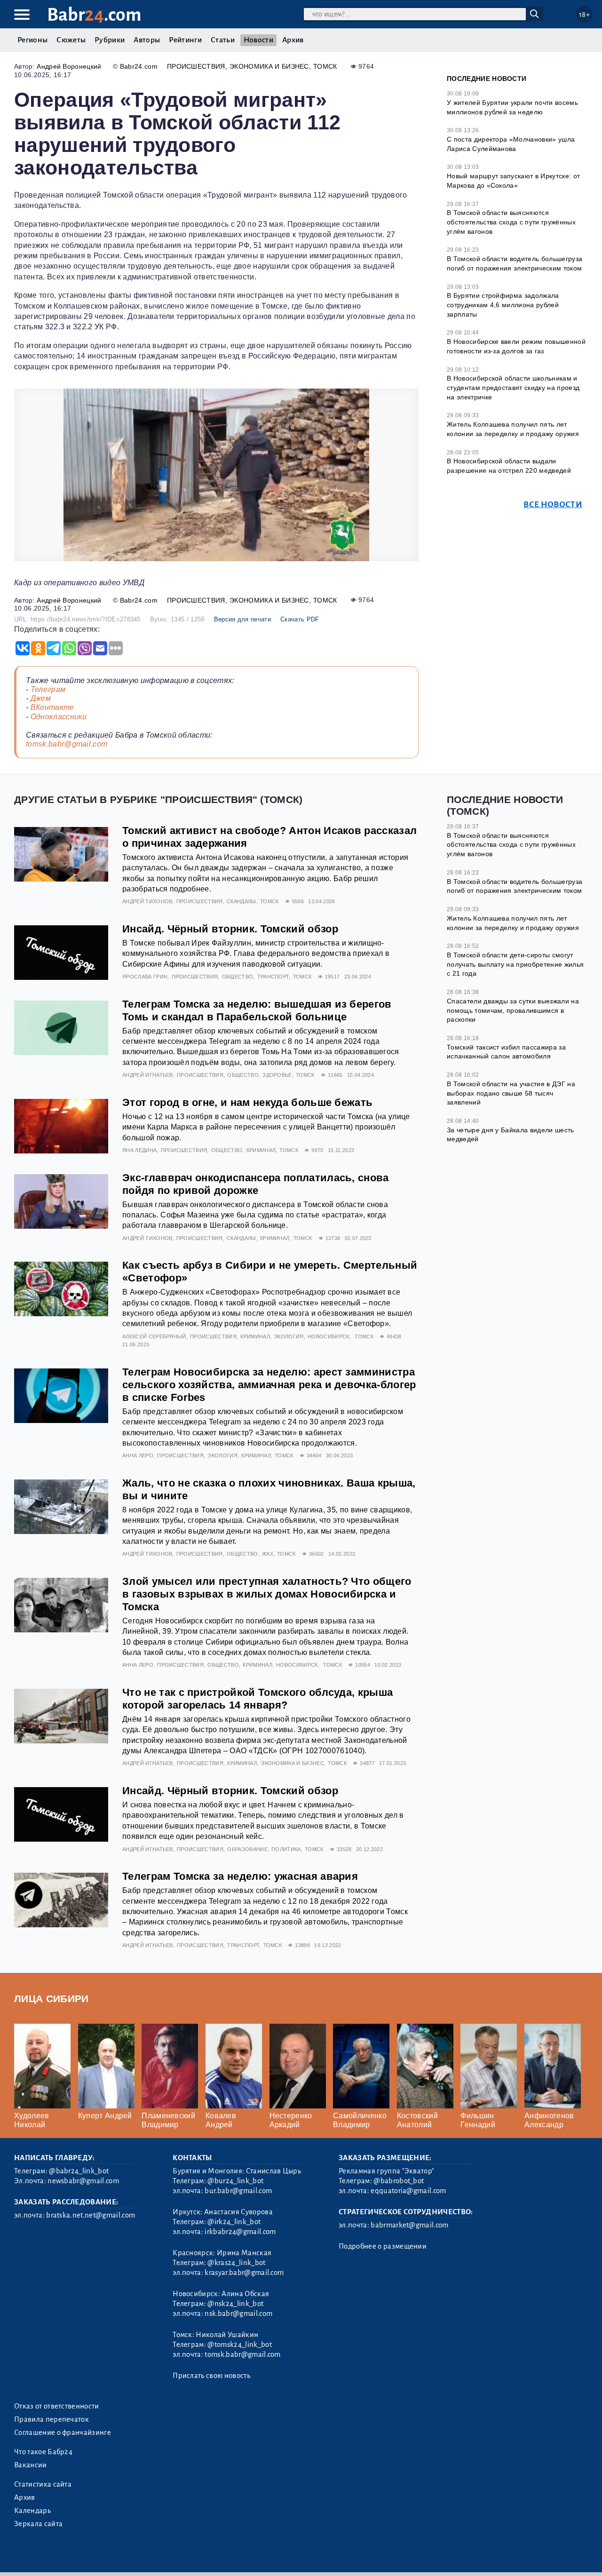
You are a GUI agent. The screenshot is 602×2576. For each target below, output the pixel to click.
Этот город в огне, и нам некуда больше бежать (247, 1102)
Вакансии (31, 2465)
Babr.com (94, 15)
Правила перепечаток (51, 2419)
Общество (238, 977)
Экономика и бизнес (269, 66)
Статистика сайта (43, 2484)
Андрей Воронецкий (69, 66)
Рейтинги (185, 40)
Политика (286, 1849)
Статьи (223, 40)
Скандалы (242, 901)
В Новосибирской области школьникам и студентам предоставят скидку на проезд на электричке (513, 387)
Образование (247, 1849)
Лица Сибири (51, 1999)
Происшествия (196, 66)
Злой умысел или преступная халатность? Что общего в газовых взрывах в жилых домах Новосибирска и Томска (267, 1594)
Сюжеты (71, 40)
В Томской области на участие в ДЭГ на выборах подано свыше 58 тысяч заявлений (511, 1093)
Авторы (147, 40)
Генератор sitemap (228, 2557)
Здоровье (277, 1075)
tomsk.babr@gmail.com (67, 744)
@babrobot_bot (399, 2181)
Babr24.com (139, 66)
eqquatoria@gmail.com (408, 2191)
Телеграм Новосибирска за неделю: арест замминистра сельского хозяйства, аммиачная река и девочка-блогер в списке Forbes (269, 1385)
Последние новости (487, 79)
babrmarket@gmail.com (409, 2225)
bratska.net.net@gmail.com (91, 2215)
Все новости (553, 505)
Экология (289, 1336)
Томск (325, 66)
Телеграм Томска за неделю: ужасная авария (240, 1876)
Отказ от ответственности (57, 2406)
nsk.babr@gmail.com (238, 2314)
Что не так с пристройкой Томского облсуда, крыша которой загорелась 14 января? (257, 1699)
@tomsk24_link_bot (239, 2345)
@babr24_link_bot (79, 2171)
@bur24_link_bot (235, 2181)
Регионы (32, 40)
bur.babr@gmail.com (238, 2191)
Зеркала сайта (38, 2524)
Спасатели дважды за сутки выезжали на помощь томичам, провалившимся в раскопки (513, 1010)
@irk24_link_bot (234, 2222)
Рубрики (110, 40)
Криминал (261, 1150)
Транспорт (273, 977)
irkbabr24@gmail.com (240, 2232)
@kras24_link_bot (236, 2263)
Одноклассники (59, 717)
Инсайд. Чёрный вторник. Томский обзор (230, 929)
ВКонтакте (52, 707)
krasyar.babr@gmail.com (244, 2273)
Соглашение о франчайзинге (63, 2433)
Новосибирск (329, 1336)
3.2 (72, 2557)
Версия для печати (242, 619)
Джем (41, 698)
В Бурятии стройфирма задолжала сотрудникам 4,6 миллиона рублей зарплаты (503, 305)
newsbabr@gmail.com (83, 2181)
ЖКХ (268, 1554)
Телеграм (48, 689)
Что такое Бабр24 (43, 2452)
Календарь (32, 2511)
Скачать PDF (300, 619)
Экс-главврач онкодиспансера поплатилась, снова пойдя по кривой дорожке (256, 1184)
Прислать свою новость (211, 2376)
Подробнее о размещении (383, 2246)
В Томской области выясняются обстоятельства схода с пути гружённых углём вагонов (511, 222)
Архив (293, 40)
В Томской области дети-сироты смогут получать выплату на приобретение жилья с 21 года (515, 964)
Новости (258, 40)
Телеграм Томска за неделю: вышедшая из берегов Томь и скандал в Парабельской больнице (257, 1010)
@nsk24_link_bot (235, 2304)
